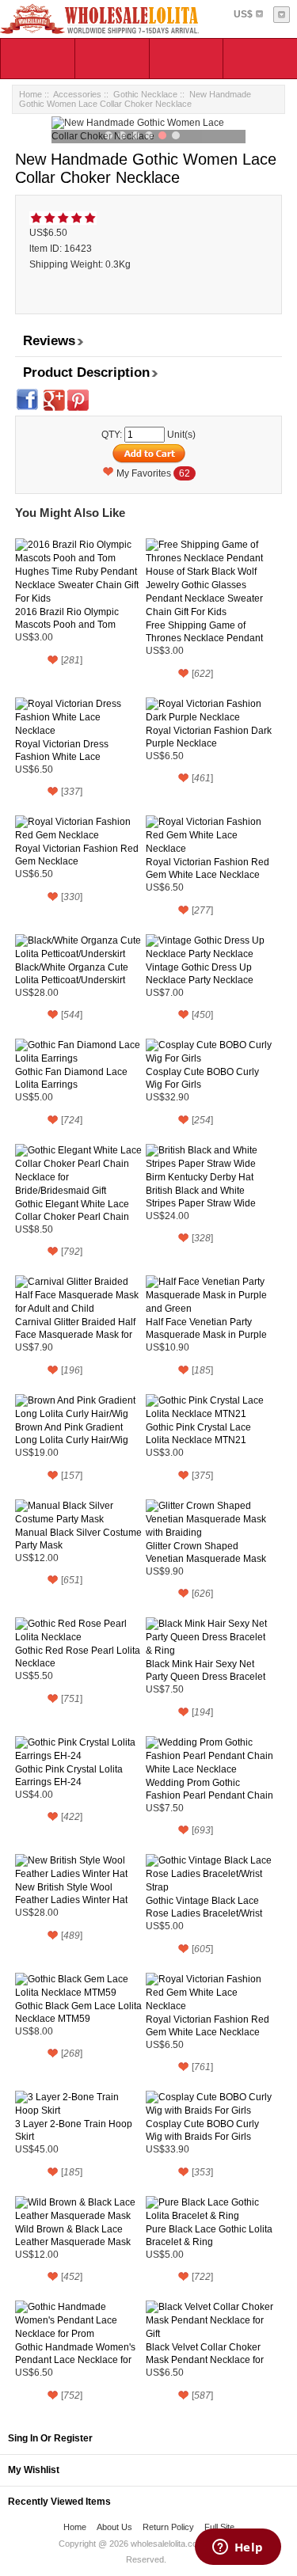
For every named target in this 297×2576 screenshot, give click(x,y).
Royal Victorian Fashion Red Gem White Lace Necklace (208, 868)
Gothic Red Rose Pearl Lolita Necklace (78, 1657)
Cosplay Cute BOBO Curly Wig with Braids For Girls (202, 2130)
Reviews (49, 341)
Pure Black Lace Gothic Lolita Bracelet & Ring (209, 2236)
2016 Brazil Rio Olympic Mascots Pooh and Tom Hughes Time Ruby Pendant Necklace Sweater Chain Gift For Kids (77, 619)
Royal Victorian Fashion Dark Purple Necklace (209, 737)
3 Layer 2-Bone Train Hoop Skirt (74, 2130)
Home (30, 94)
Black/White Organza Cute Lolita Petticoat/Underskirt (72, 974)
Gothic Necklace (145, 94)
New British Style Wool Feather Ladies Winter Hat (71, 1894)
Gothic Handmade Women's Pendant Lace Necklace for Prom (75, 2354)
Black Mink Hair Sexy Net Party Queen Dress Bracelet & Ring (206, 1671)
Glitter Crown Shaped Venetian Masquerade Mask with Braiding (206, 1553)
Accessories (77, 94)
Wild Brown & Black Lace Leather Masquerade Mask (73, 2236)
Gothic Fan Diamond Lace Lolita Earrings (71, 1078)
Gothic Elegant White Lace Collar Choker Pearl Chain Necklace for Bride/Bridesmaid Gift (72, 1211)
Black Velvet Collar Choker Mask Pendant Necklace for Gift (205, 2354)
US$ (243, 14)
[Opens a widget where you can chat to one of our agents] (238, 2548)
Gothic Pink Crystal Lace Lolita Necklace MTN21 (198, 1434)
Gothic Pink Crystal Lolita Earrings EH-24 (69, 1776)
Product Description (86, 372)
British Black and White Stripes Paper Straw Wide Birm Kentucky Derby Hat (201, 1197)
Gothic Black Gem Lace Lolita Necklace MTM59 (78, 2012)
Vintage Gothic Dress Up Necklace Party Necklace (200, 974)
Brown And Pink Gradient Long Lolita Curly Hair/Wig (72, 1434)
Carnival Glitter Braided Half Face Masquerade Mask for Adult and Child (75, 1329)
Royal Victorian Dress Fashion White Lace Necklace (62, 751)
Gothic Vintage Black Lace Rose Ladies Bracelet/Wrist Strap (204, 1907)
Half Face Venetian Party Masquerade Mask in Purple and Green (206, 1329)
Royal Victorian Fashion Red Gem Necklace (77, 855)
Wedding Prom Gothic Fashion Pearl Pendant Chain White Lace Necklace (209, 1790)
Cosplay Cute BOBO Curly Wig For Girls (202, 1078)
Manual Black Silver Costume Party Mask (78, 1539)
